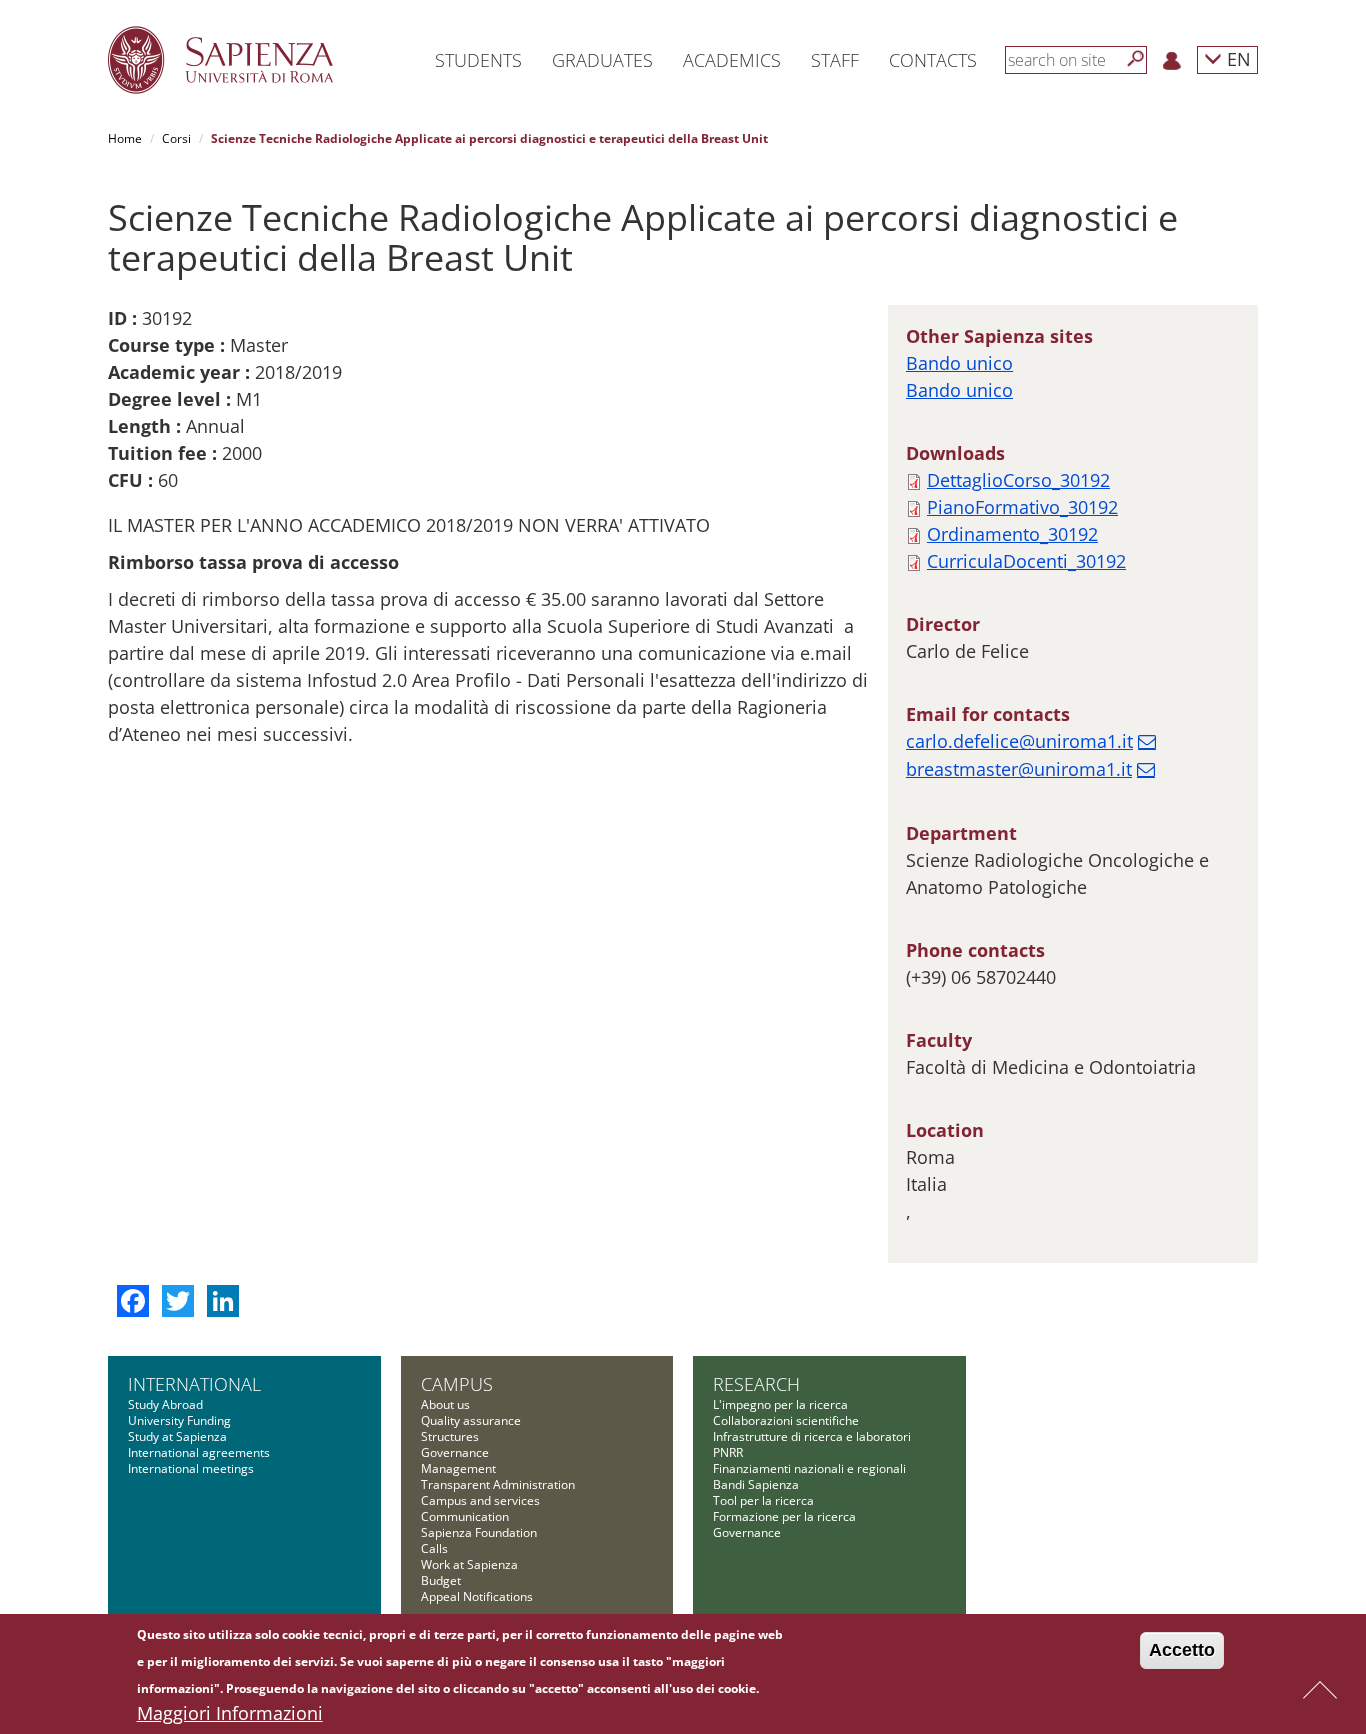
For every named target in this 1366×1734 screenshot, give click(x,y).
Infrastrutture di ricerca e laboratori (812, 1436)
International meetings (191, 1468)
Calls (434, 1548)
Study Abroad (165, 1404)
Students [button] (478, 60)
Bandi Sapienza (756, 1484)
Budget (441, 1580)
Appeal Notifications (477, 1596)
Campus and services (480, 1500)
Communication (465, 1516)
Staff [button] (835, 60)
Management (458, 1468)
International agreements (199, 1452)
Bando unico (959, 363)
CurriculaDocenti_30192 (1026, 561)
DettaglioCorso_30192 (1018, 480)
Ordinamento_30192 (1012, 534)
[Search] (1136, 59)
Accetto (1182, 1650)
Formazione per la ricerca (784, 1516)
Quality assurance (471, 1420)
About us (445, 1404)
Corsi (176, 138)
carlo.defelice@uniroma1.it (1019, 741)
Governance (455, 1452)
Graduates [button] (602, 60)
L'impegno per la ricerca (780, 1404)
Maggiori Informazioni (230, 1713)
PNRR (728, 1452)
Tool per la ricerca (763, 1500)
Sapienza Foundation (479, 1532)
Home (125, 138)
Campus (457, 1384)
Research (756, 1384)
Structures (450, 1436)
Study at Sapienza (177, 1436)
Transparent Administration (498, 1484)
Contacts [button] (933, 60)
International (194, 1384)
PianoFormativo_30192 (1022, 507)
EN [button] (1236, 58)
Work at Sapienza (469, 1564)
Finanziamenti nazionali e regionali (809, 1468)
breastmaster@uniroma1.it (1019, 769)
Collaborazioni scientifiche (786, 1420)
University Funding (179, 1420)
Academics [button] (732, 60)
